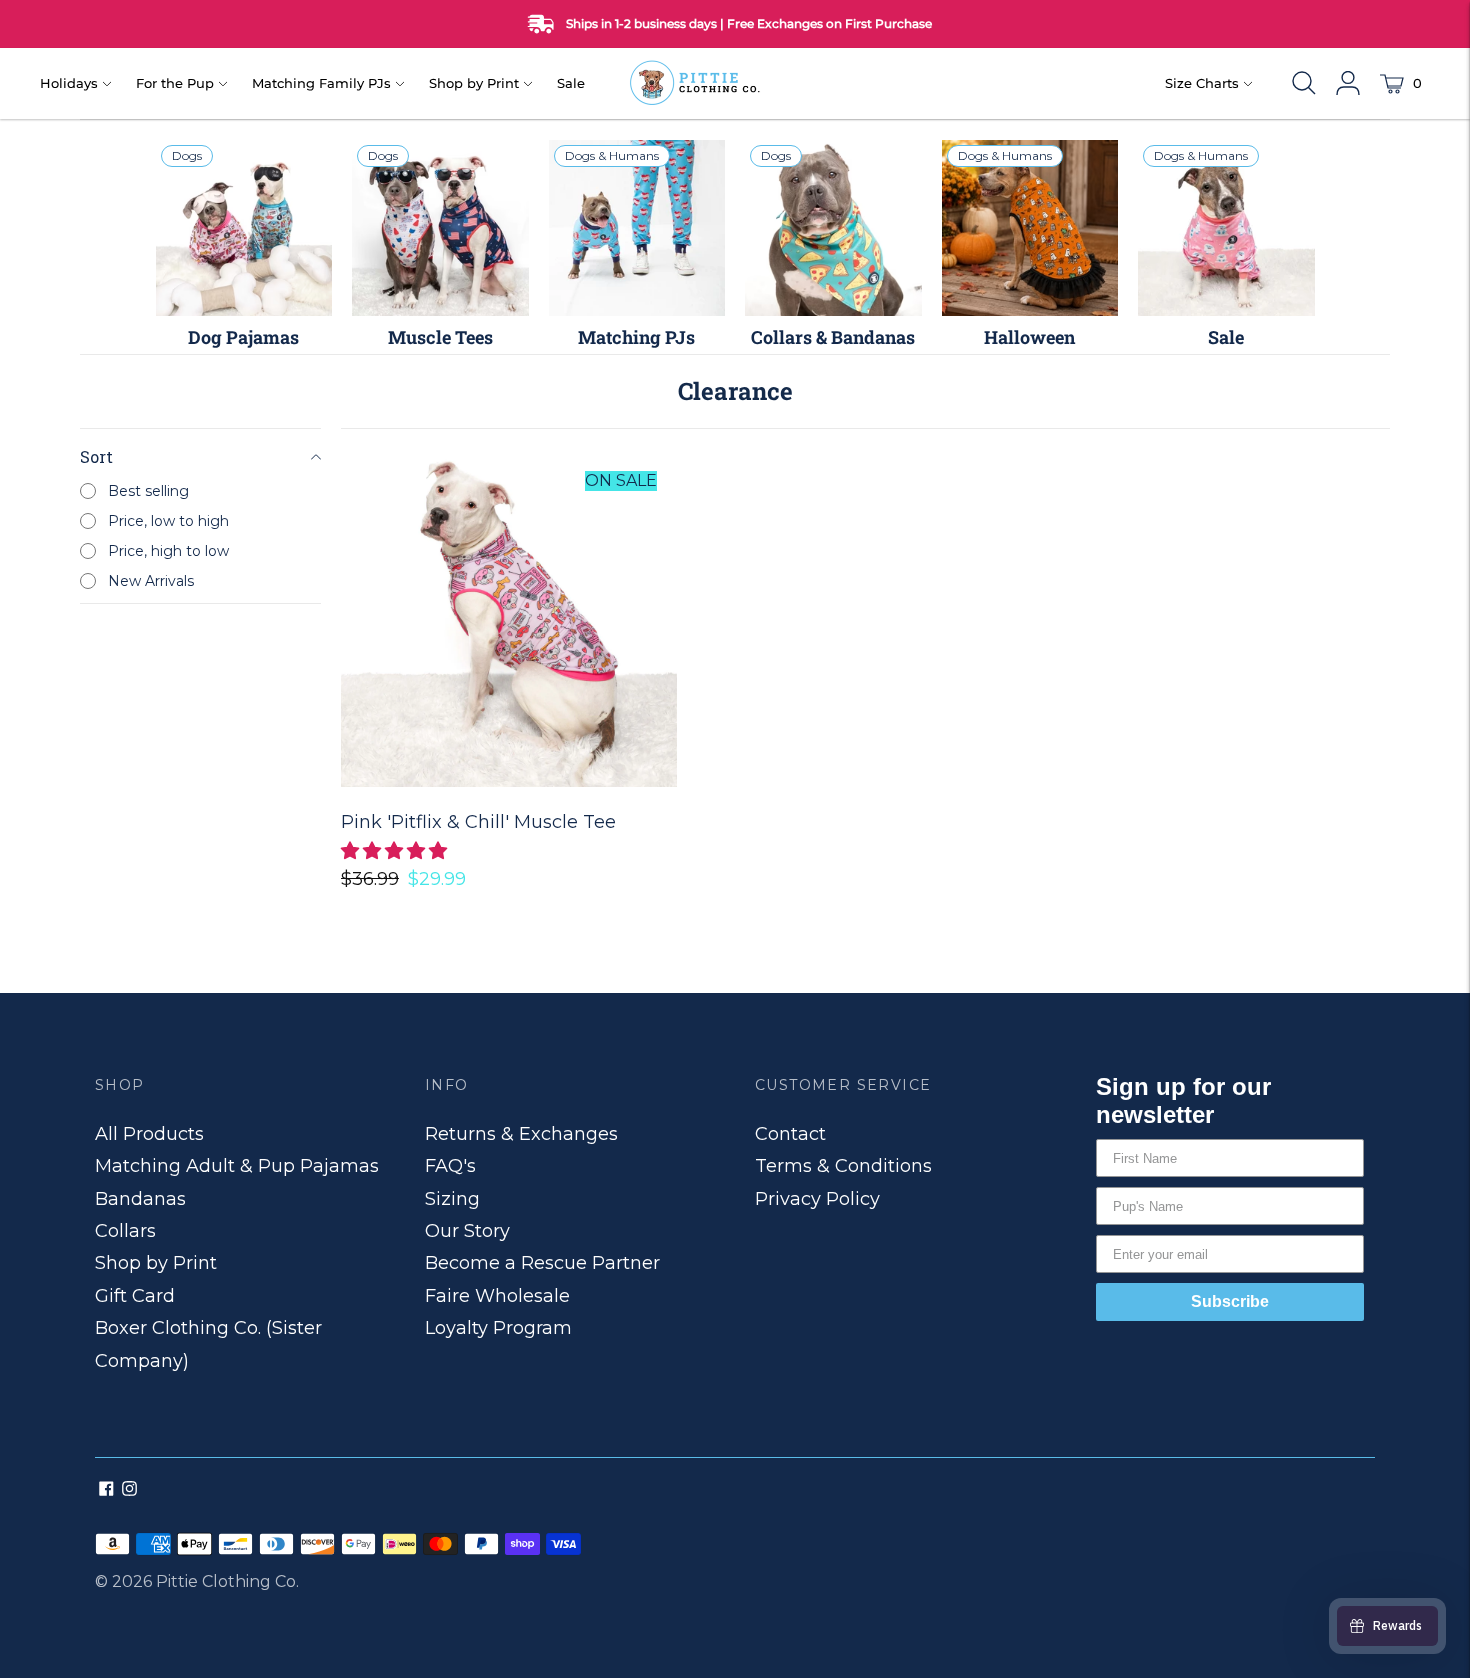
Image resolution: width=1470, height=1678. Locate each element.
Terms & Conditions (843, 1166)
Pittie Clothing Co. (227, 1581)
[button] (396, 851)
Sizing (452, 1199)
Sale (571, 83)
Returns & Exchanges (521, 1134)
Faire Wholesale (497, 1296)
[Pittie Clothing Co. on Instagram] (129, 1490)
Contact (790, 1134)
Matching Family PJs (321, 83)
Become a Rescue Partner (542, 1263)
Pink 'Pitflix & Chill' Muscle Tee (478, 822)
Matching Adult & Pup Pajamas (237, 1166)
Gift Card (135, 1296)
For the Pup (175, 83)
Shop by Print (474, 83)
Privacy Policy (817, 1199)
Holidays (69, 83)
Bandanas (140, 1199)
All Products (149, 1134)
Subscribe (1230, 1301)
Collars (125, 1231)
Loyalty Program (498, 1328)
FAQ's (450, 1166)
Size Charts (1202, 83)
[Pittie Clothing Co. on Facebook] (106, 1490)
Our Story (467, 1231)
